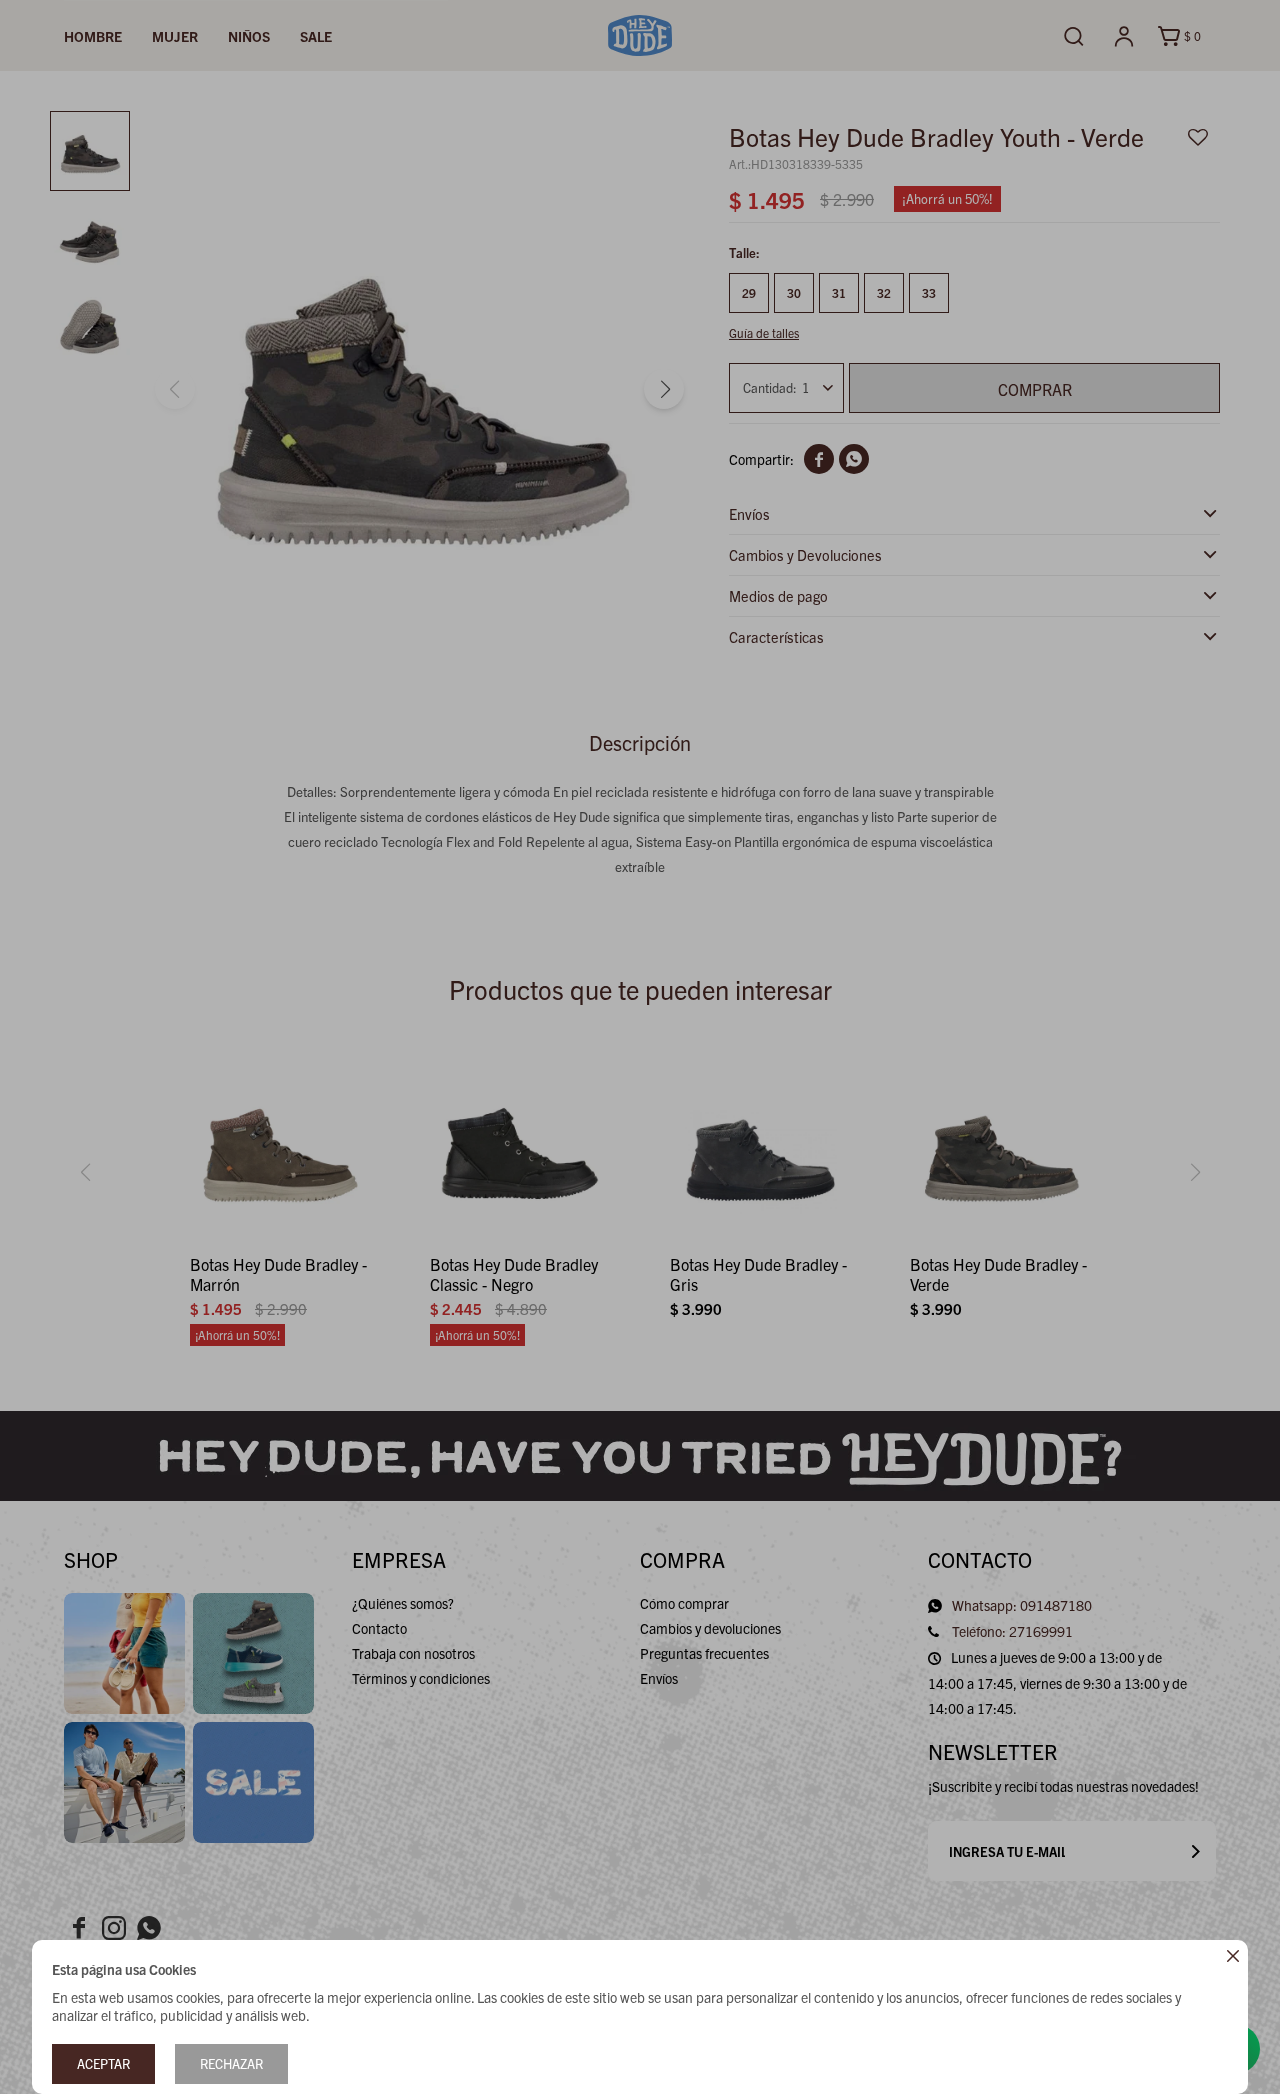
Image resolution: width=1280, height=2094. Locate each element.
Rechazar (231, 2063)
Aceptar (103, 2063)
